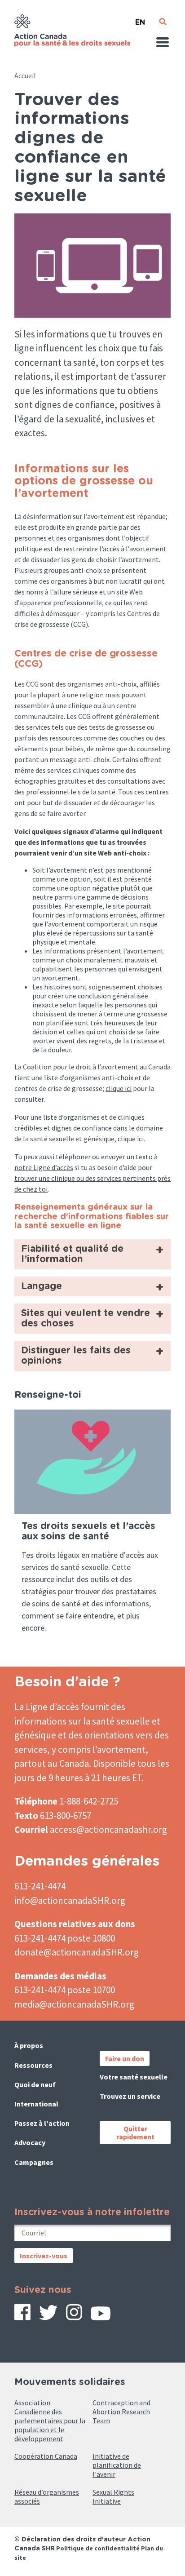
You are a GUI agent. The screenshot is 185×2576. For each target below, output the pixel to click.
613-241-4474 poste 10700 (65, 1990)
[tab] (92, 1254)
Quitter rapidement (135, 2133)
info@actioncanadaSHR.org (70, 1900)
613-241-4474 (40, 1886)
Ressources (33, 2065)
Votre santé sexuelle (134, 2077)
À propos (29, 2045)
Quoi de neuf (35, 2084)
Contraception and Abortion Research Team (121, 2412)
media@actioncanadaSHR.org (74, 2004)
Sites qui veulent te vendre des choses (86, 1318)
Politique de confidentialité (98, 2548)
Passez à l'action (42, 2123)
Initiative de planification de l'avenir (117, 2465)
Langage (42, 1286)
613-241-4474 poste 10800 (65, 1938)
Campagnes (34, 2162)
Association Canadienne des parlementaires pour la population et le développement (50, 2421)
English (140, 19)
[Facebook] (22, 2315)
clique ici (119, 1088)
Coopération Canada (46, 2456)
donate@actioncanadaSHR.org (77, 1952)
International (36, 2104)
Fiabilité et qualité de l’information (72, 1254)
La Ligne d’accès (47, 1707)
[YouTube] (101, 2317)
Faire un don (125, 2058)
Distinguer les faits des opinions (76, 1356)
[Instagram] (74, 2315)
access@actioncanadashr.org (108, 1829)
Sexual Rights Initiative (113, 2496)
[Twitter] (48, 2316)
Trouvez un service (130, 2096)
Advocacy (30, 2142)
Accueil (25, 75)
